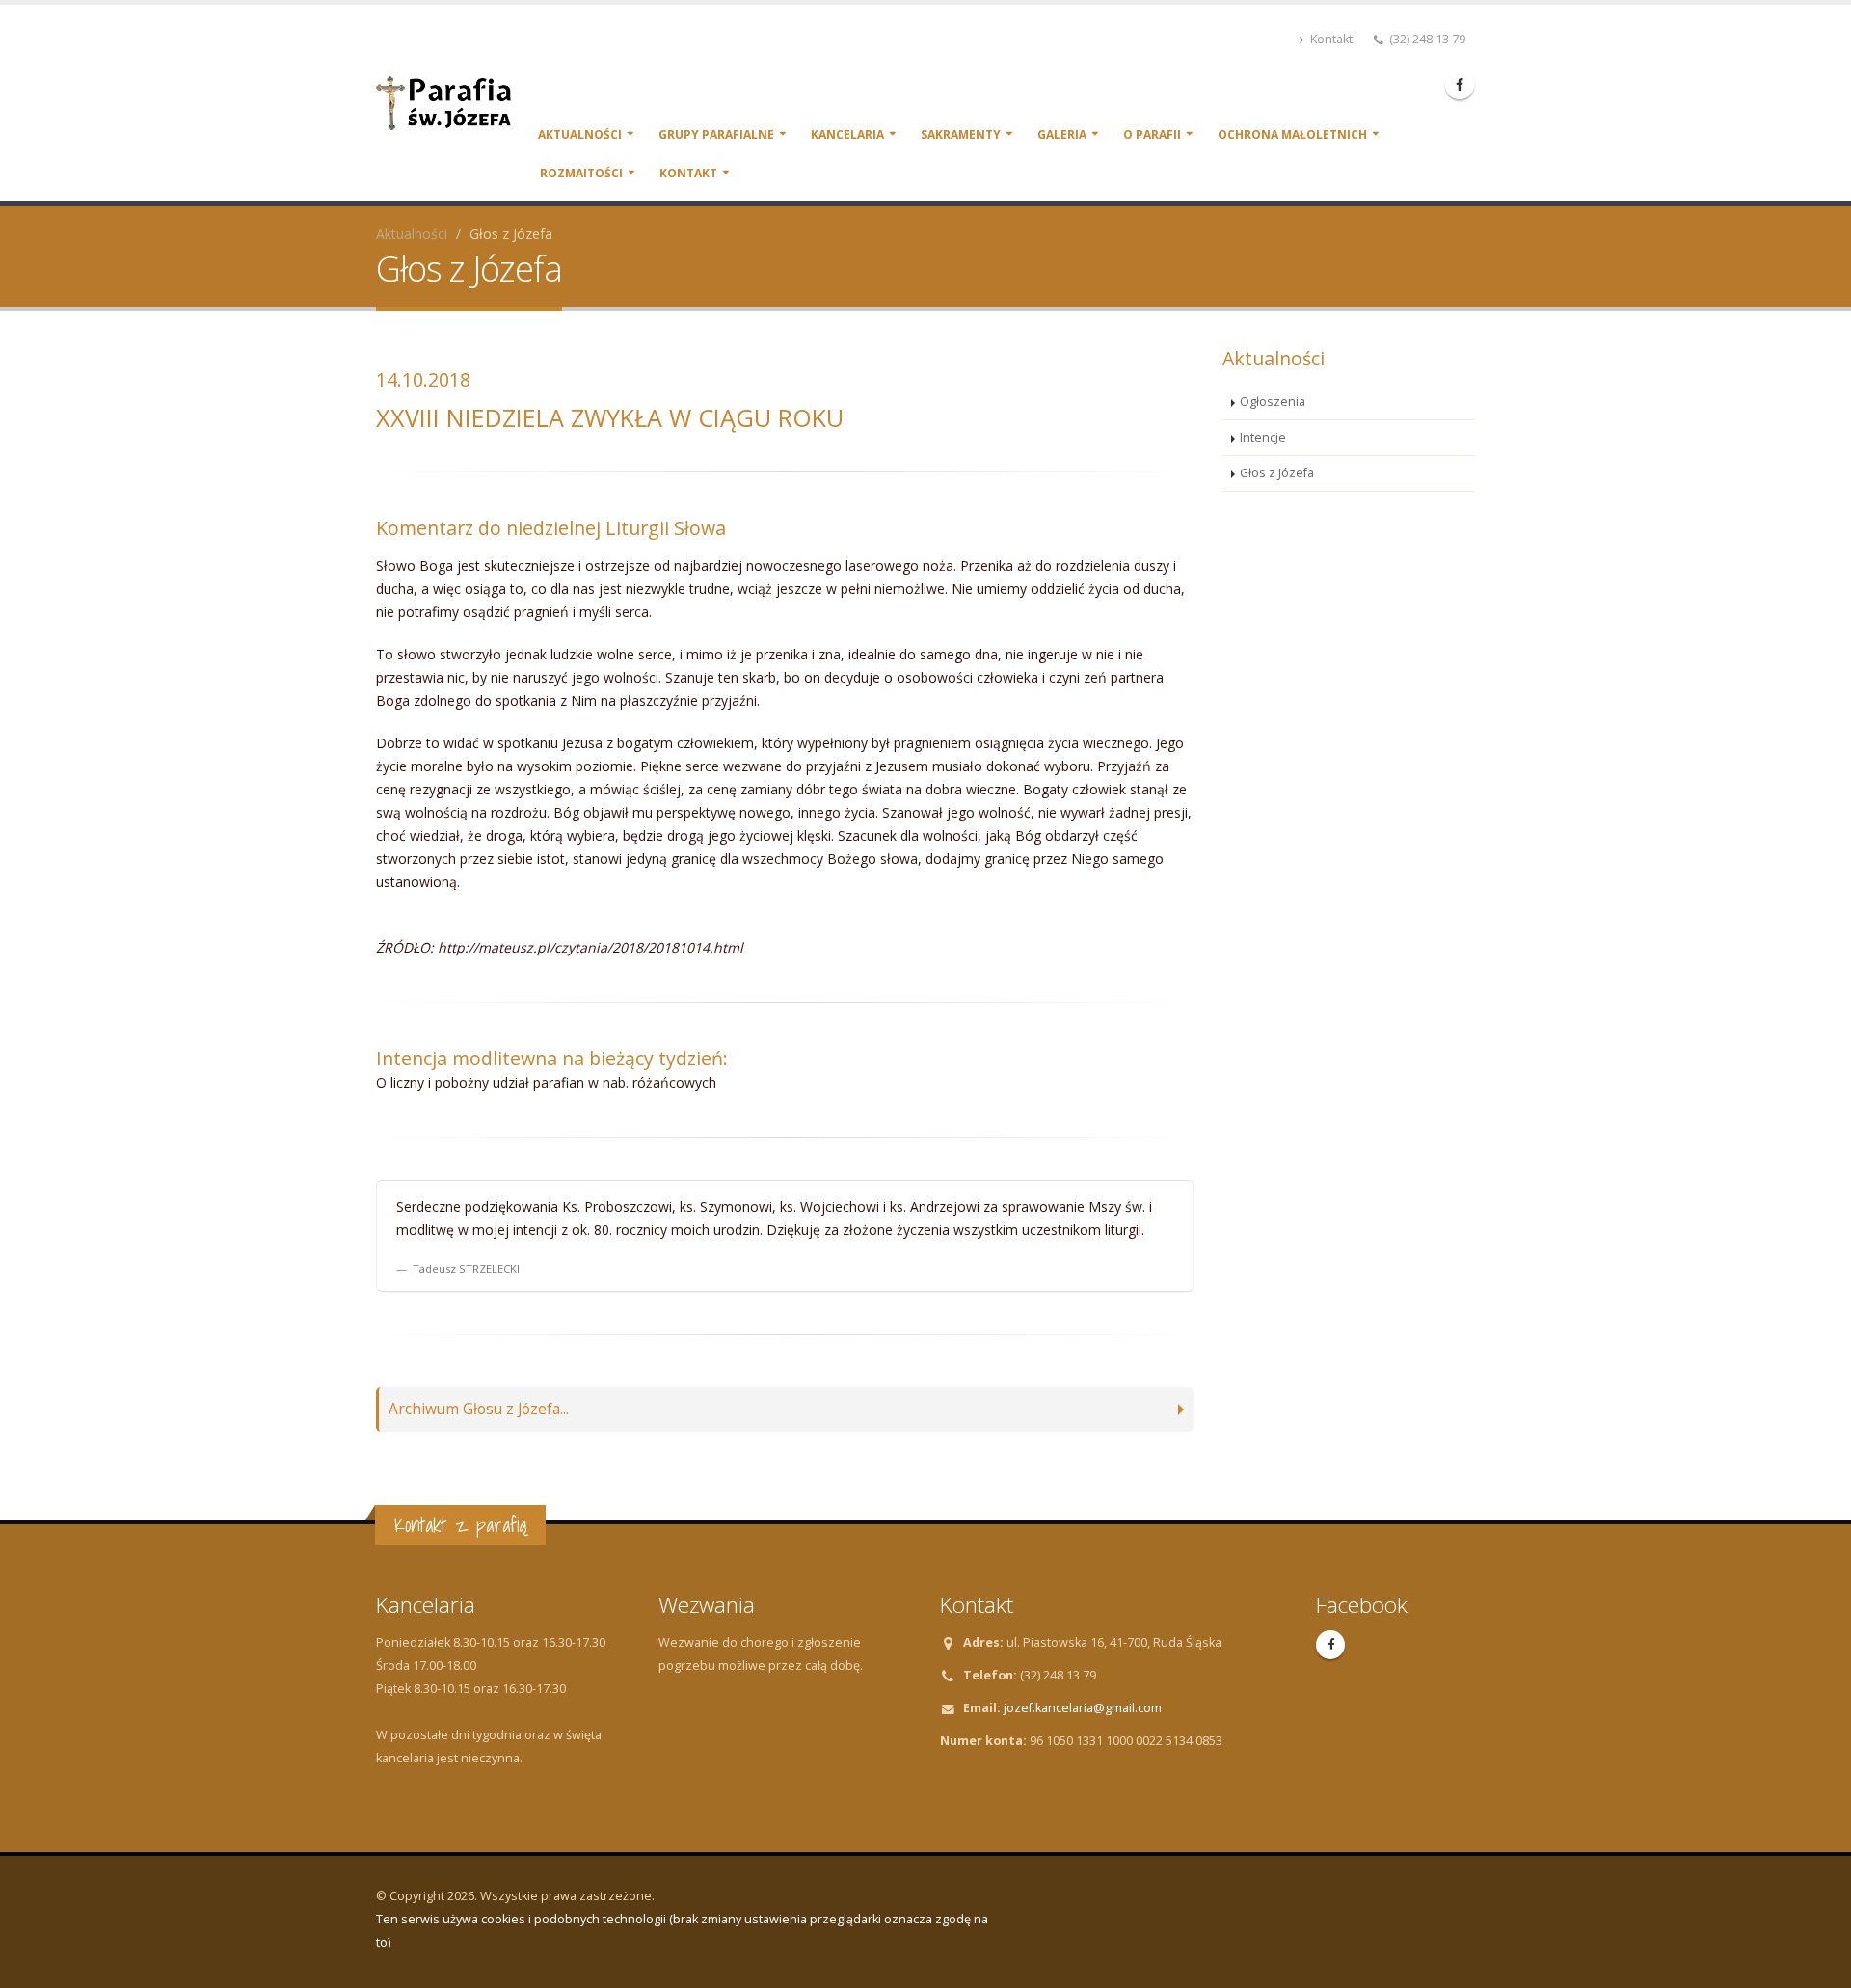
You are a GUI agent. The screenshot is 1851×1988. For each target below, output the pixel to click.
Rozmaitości (581, 173)
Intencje (1263, 437)
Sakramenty (961, 134)
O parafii (1152, 134)
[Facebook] (1460, 85)
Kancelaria (847, 134)
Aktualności (580, 134)
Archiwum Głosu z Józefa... (479, 1409)
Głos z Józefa (1277, 473)
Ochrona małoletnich (1292, 134)
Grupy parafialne (716, 134)
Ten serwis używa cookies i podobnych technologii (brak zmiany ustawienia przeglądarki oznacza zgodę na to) (682, 1931)
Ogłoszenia (1273, 402)
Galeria (1062, 134)
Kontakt (1330, 39)
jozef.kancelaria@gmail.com (1083, 1708)
